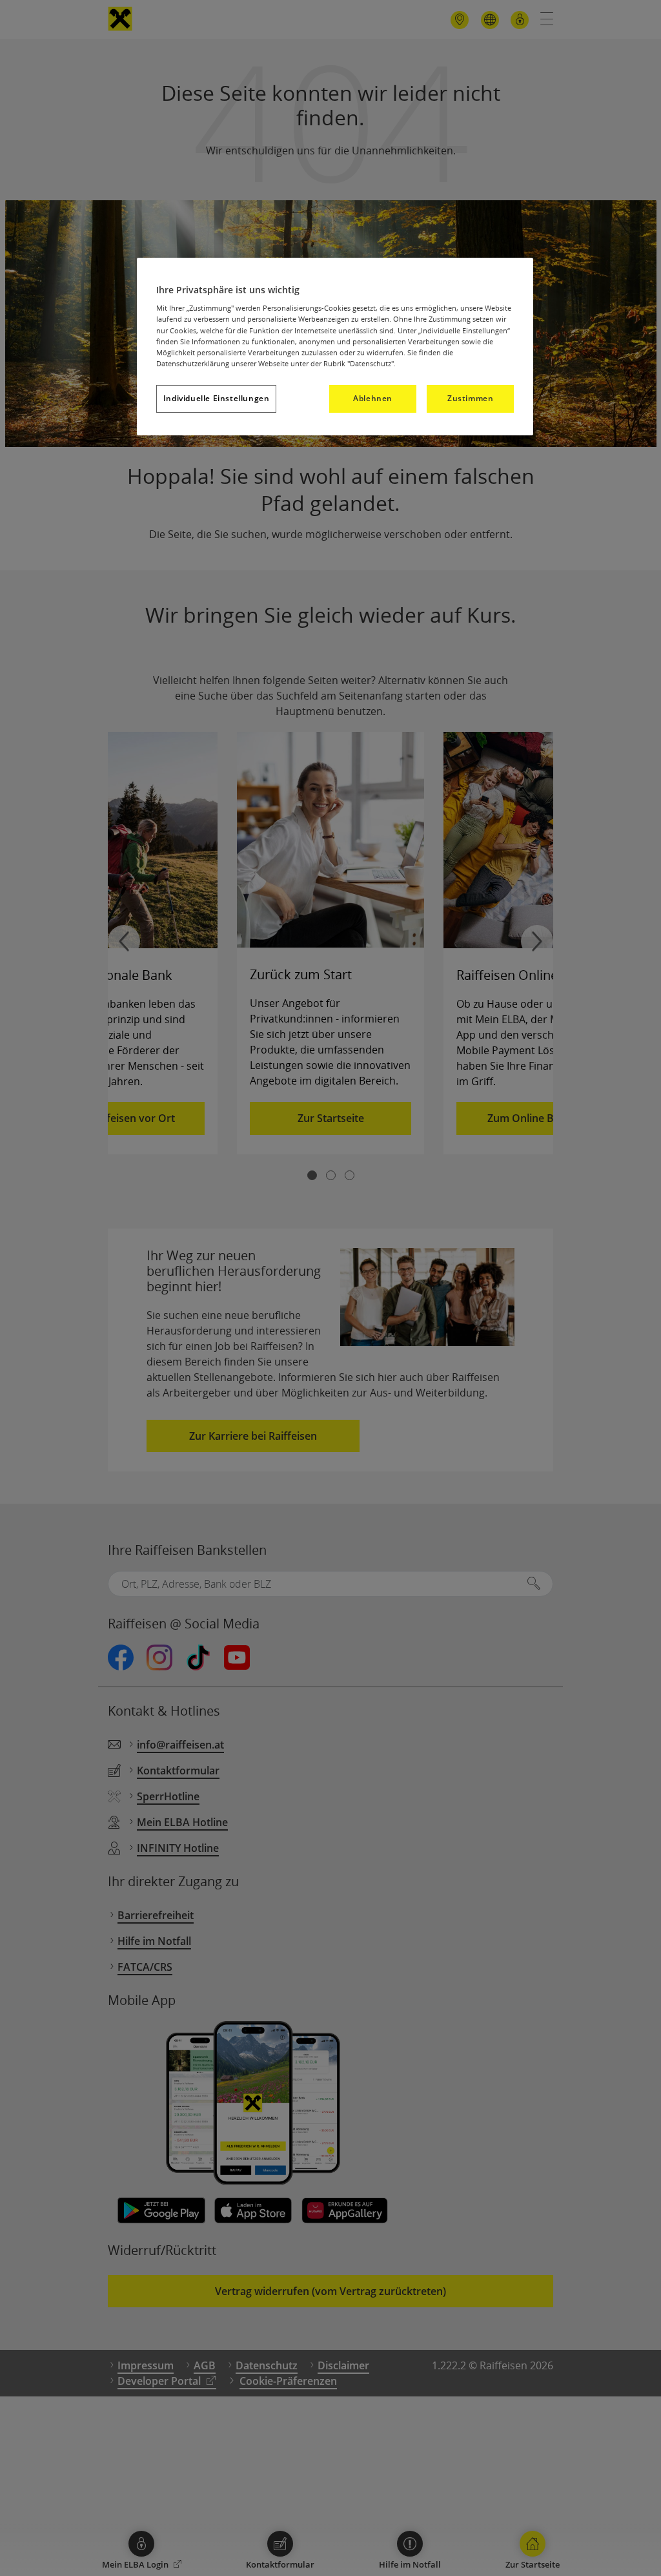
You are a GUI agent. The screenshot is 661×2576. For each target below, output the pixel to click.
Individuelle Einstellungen (217, 398)
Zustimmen (470, 398)
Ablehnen (373, 398)
